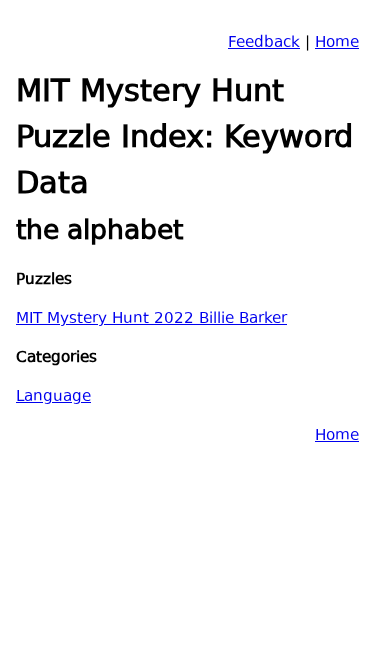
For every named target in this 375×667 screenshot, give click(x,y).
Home (337, 43)
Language (53, 397)
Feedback (264, 43)
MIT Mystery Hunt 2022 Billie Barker (151, 319)
